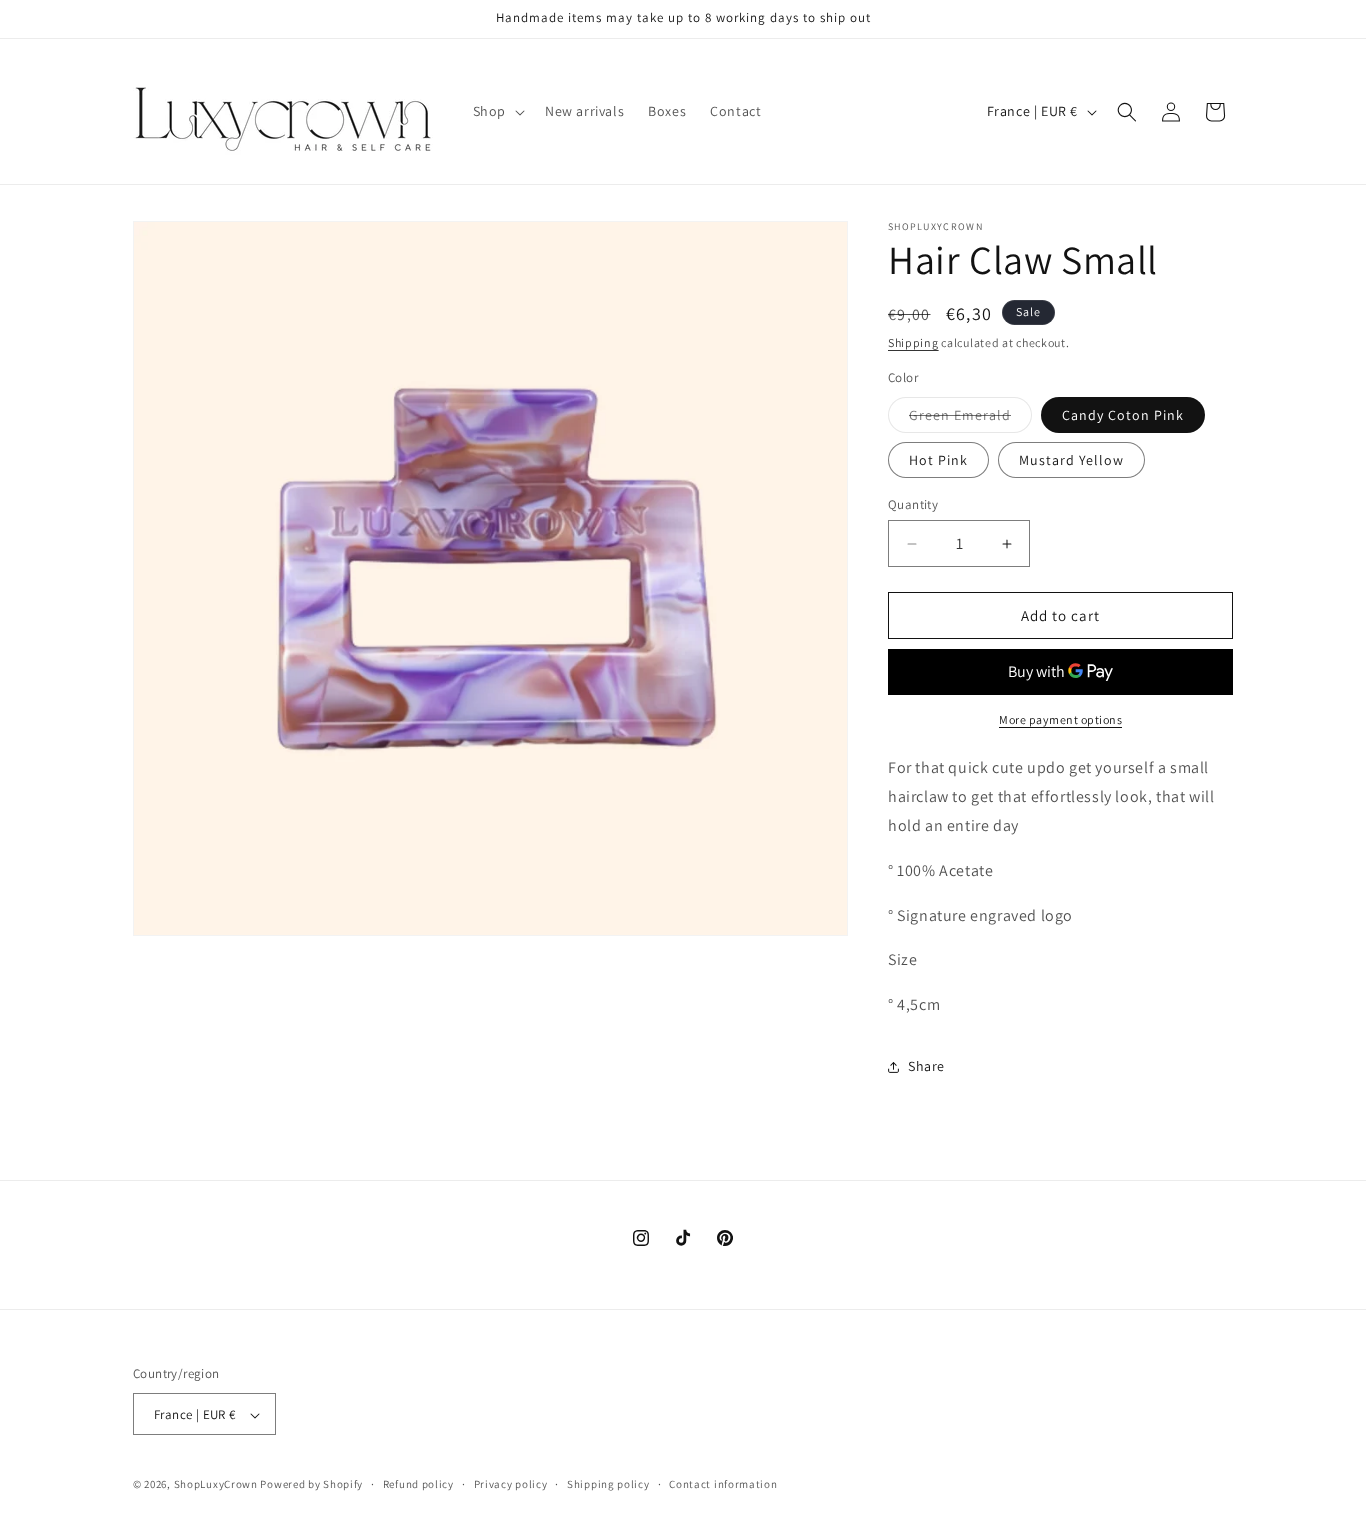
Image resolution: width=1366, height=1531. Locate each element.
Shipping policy (608, 1484)
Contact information (723, 1484)
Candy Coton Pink (1123, 415)
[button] (497, 111)
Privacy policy (511, 1484)
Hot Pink (938, 460)
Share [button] (926, 1066)
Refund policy (418, 1484)
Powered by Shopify (311, 1485)
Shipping (913, 342)
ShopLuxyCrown (216, 1485)
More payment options (1060, 719)
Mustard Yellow (1071, 460)
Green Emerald (970, 419)
